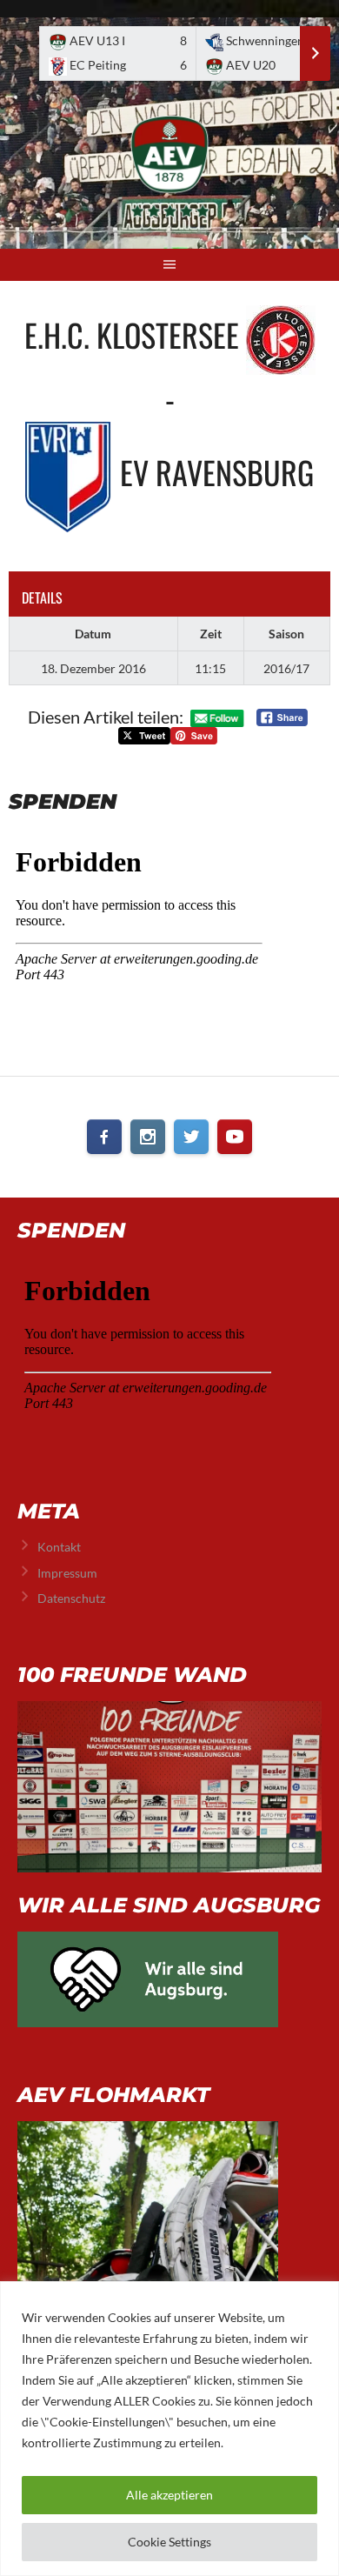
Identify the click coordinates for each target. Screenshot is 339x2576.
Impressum (67, 1573)
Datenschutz (71, 1598)
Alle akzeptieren (169, 2495)
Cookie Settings (169, 2542)
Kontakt (59, 1547)
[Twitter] (191, 1137)
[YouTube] (235, 1137)
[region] (169, 2429)
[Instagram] (148, 1137)
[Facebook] (104, 1137)
